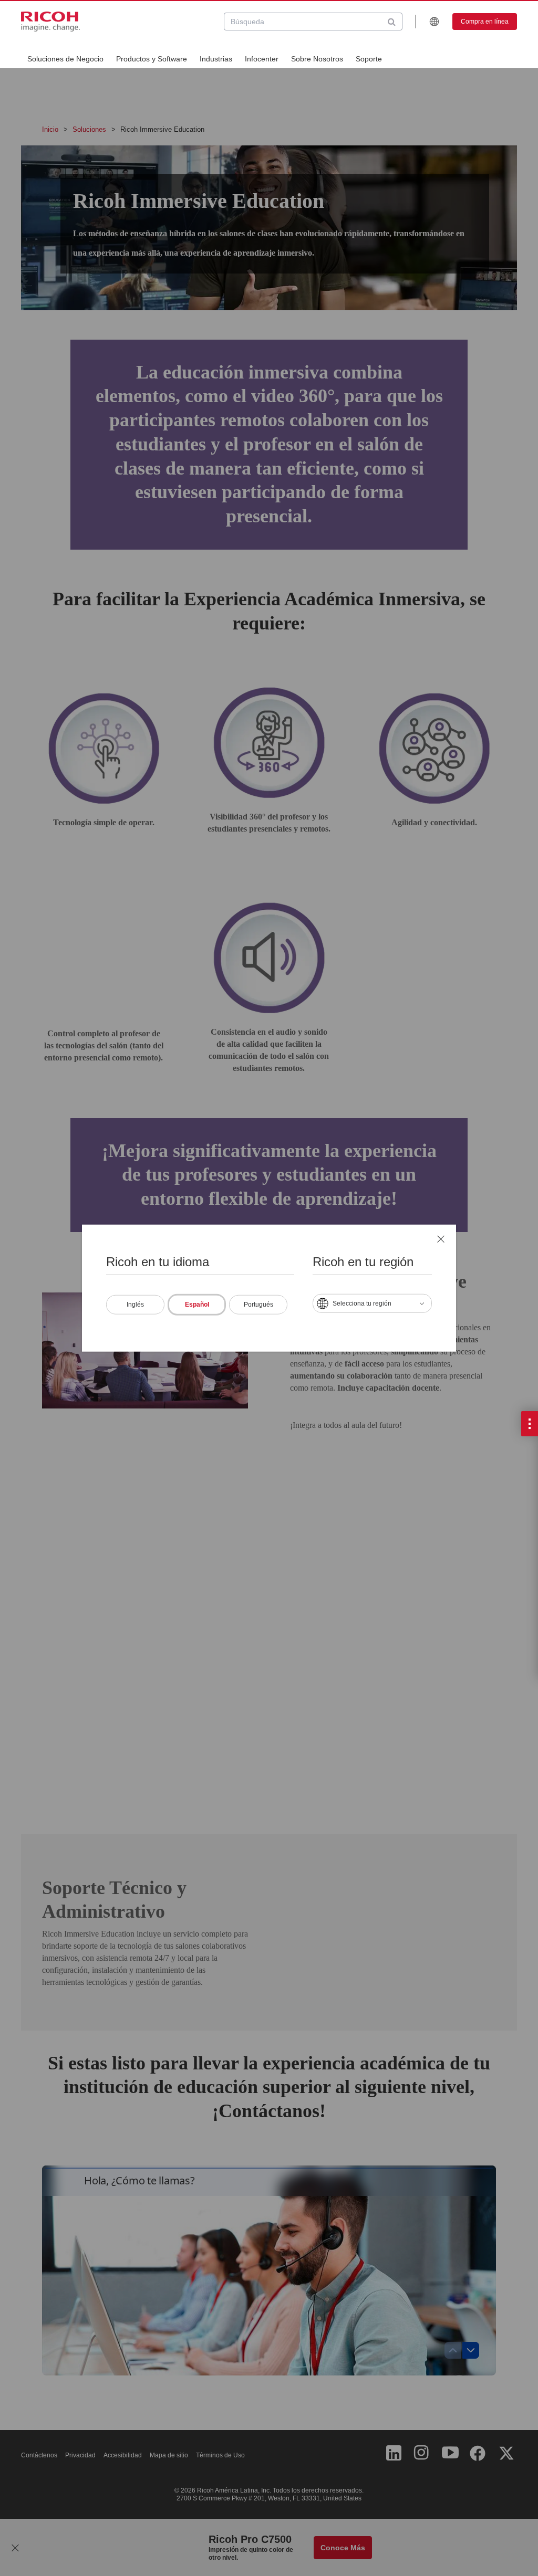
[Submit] (392, 22)
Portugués (258, 1305)
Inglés (135, 1305)
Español (197, 1305)
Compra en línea (485, 22)
